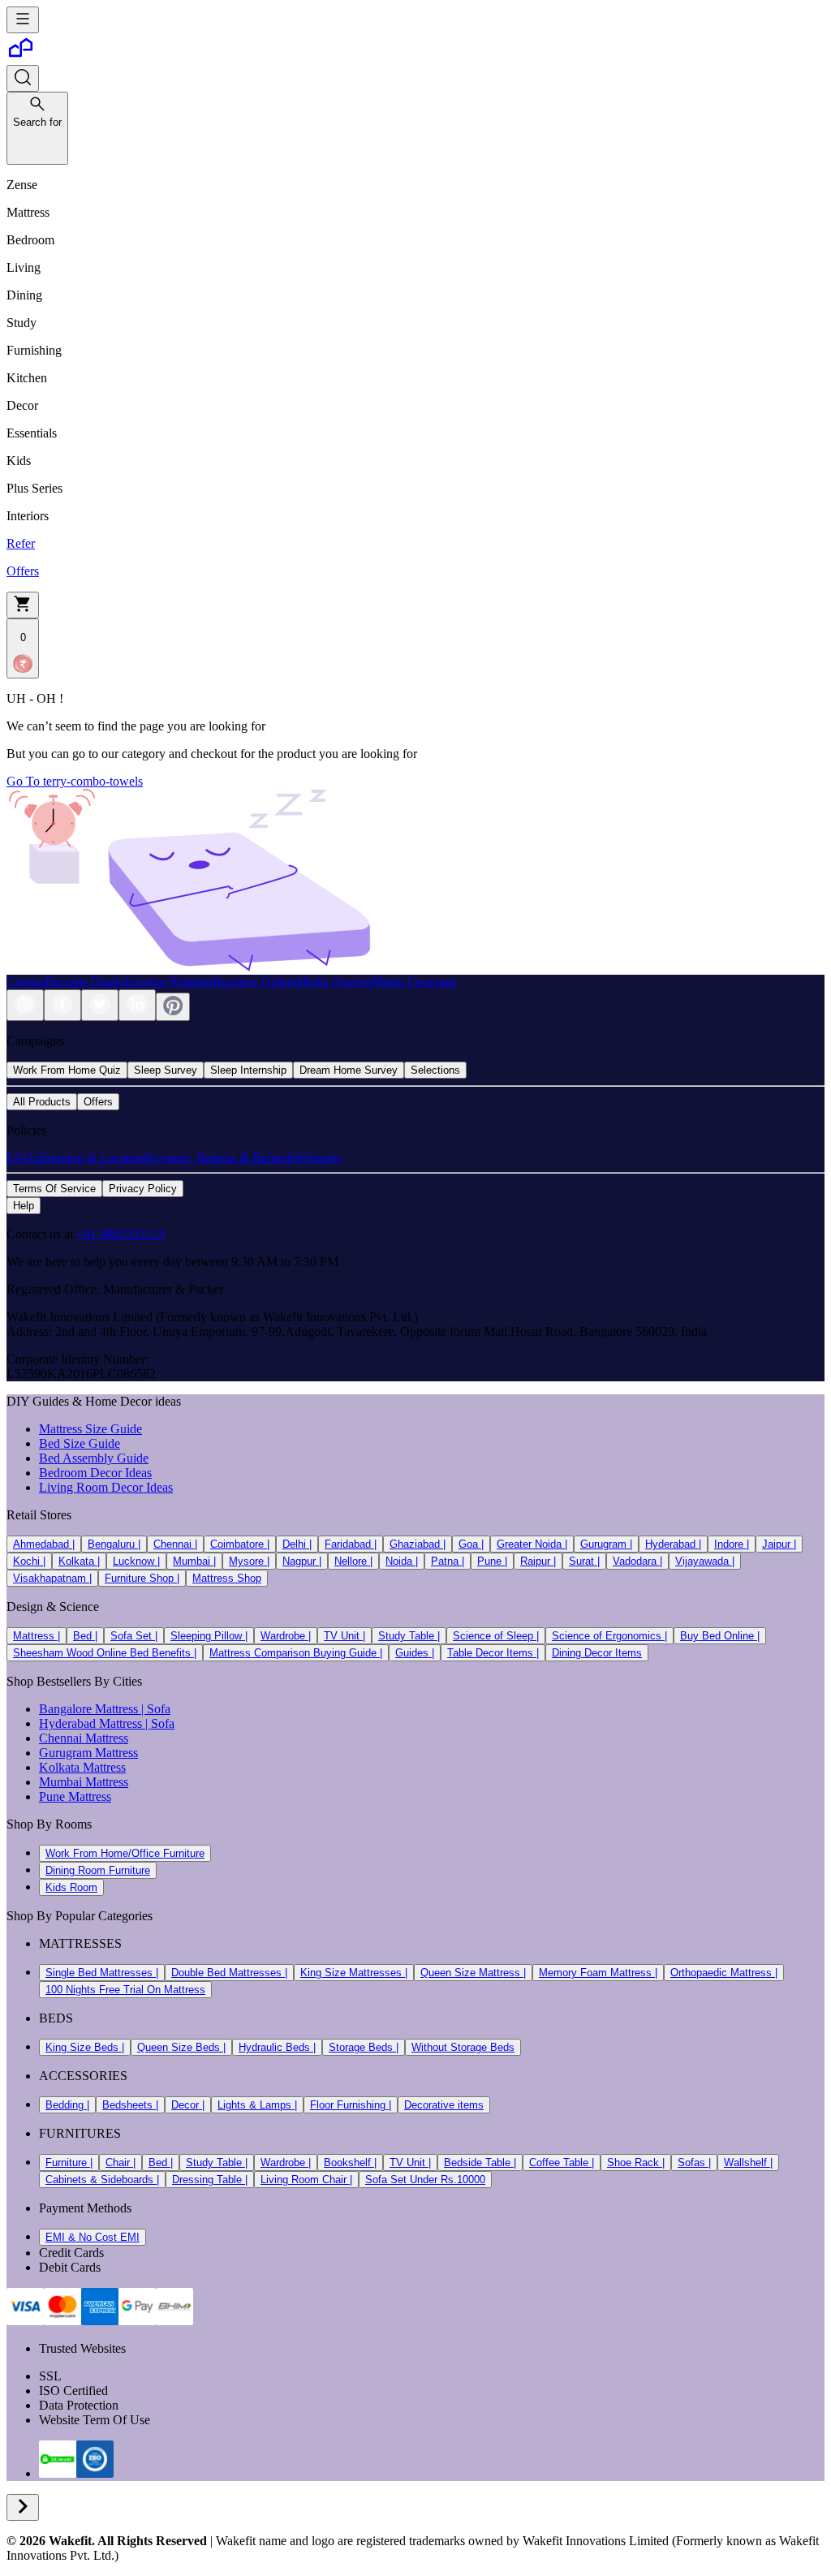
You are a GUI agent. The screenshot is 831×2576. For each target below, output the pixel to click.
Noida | (402, 1561)
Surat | (584, 1561)
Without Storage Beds (463, 2047)
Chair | (121, 2162)
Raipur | (538, 1561)
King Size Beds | (85, 2047)
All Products (42, 1102)
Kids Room (71, 1887)
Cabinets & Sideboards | (102, 2180)
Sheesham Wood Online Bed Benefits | (105, 1653)
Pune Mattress (75, 1796)
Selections (435, 1070)
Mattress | (37, 1636)
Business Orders (254, 982)
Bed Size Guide (80, 1443)
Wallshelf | (748, 2162)
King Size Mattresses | (354, 1973)
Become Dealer (85, 982)
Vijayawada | (705, 1561)
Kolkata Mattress (82, 1767)
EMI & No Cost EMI (93, 2237)
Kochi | (29, 1561)
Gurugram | (606, 1544)
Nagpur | (302, 1561)
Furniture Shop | (142, 1578)
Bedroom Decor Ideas (95, 1473)
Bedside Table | (480, 2162)
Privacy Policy (143, 1189)
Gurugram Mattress (88, 1753)
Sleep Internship (248, 1070)
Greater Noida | (532, 1544)
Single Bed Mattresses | (102, 1973)
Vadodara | (637, 1561)
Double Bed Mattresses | (229, 1973)
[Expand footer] (23, 2507)
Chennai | (175, 1544)
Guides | (415, 1653)
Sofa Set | (134, 1636)
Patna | (448, 1561)
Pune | (492, 1561)
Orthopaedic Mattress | (724, 1973)
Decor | (188, 2105)
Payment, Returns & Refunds (220, 1158)
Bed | (85, 1636)
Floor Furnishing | (351, 2105)
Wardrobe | (286, 1636)
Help (24, 1206)
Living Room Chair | (306, 2180)
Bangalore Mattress (88, 1709)
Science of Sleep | (496, 1636)
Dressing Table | (210, 2180)
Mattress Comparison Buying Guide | (296, 1653)
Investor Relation (169, 982)
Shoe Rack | (636, 2162)
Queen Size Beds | (181, 2047)
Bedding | (67, 2105)
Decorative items (444, 2105)
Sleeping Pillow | (209, 1636)
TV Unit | (344, 1636)
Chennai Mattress (84, 1738)
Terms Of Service (54, 1189)
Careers (26, 982)
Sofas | (694, 2162)
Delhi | (297, 1544)
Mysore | (249, 1561)
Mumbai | (194, 1561)
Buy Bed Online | (720, 1636)
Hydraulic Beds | (277, 2047)
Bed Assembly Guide (94, 1458)
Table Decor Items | (493, 1653)
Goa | (471, 1544)
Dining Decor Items (597, 1653)
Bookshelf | (350, 2162)
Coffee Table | (562, 2162)
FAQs (22, 1158)
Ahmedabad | (44, 1544)
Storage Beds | (364, 2047)
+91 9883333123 (121, 1234)
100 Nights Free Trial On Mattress (125, 1990)
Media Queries (334, 982)
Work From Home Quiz (67, 1070)
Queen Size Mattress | (473, 1973)
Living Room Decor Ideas (106, 1487)
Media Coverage (414, 982)
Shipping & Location (91, 1158)
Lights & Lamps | (257, 2105)
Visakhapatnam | (52, 1578)
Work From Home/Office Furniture (125, 1853)
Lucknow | (136, 1561)
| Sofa (154, 1709)
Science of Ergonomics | (609, 1636)
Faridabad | (351, 1544)
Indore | (732, 1544)
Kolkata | (79, 1561)
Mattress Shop (227, 1578)
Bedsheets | (130, 2105)
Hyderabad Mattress (90, 1723)
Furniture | (69, 2162)
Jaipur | (779, 1544)
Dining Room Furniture (98, 1870)
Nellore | (353, 1561)
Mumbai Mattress (84, 1782)
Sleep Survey (166, 1070)
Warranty (319, 1158)
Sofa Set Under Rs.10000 (425, 2180)
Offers (98, 1102)
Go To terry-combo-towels (75, 781)
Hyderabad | (673, 1544)
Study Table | (409, 1636)
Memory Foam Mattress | (598, 1973)
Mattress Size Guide (90, 1429)
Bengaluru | (114, 1544)
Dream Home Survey (349, 1070)
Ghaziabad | (418, 1544)
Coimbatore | (240, 1544)
